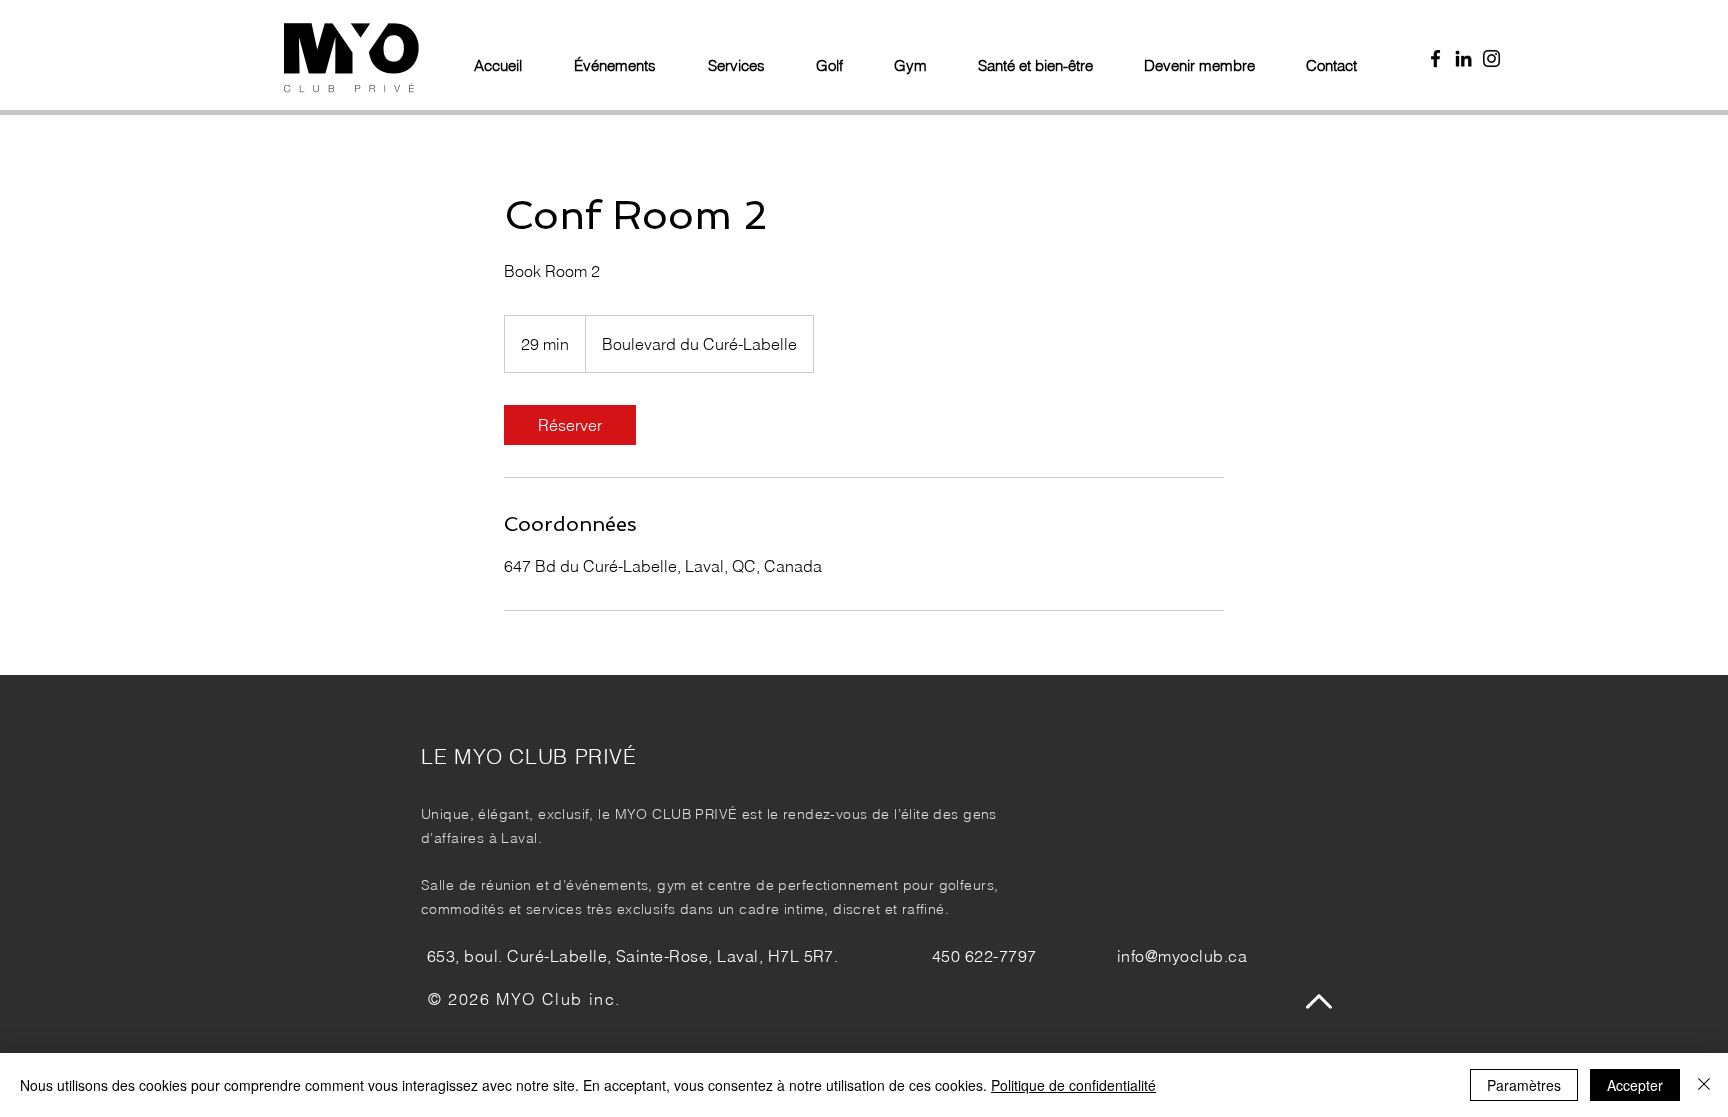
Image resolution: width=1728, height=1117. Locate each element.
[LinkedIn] (1463, 58)
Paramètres (1524, 1085)
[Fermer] (1704, 1085)
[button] (837, 57)
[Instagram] (1491, 58)
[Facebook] (1435, 58)
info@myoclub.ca (1182, 956)
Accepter (1635, 1085)
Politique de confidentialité (1073, 1085)
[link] (570, 425)
